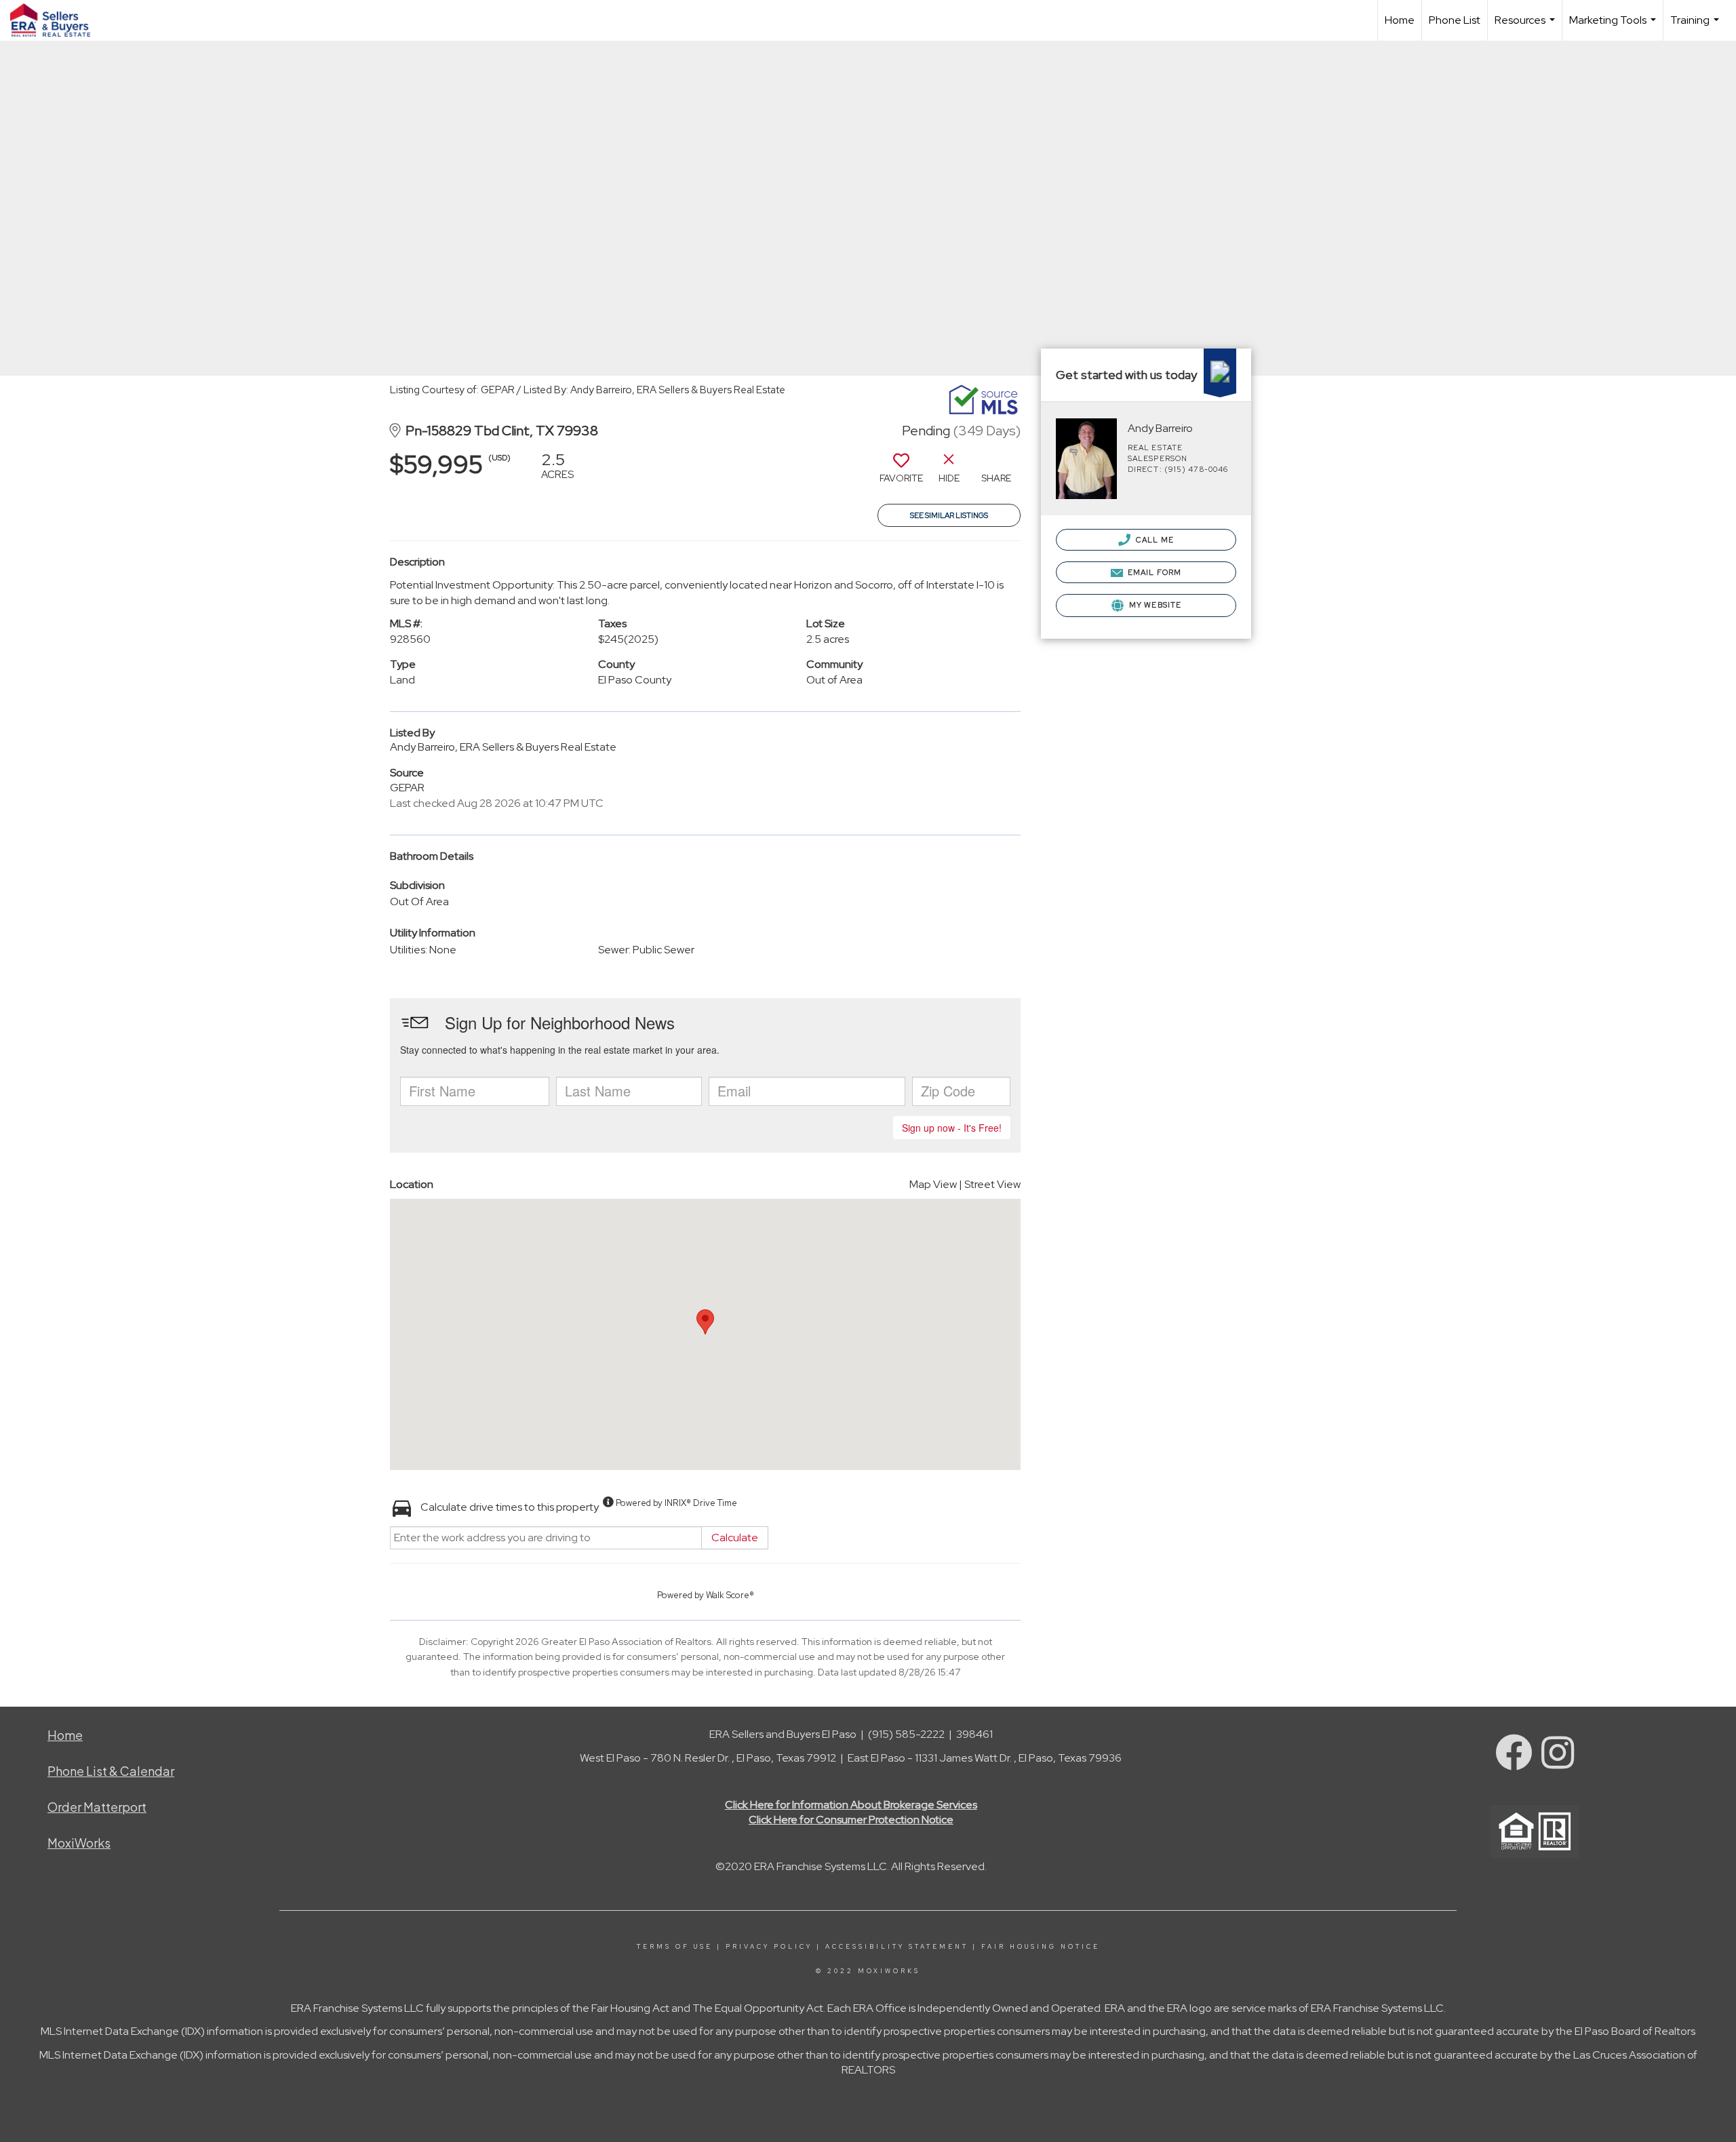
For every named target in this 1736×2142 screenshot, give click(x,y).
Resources (1526, 27)
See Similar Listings (949, 515)
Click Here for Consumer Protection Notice (851, 1820)
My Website (1154, 605)
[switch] (901, 473)
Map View (933, 1184)
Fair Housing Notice (1041, 1947)
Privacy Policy (769, 1947)
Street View (992, 1184)
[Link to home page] (57, 20)
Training (1696, 27)
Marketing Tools (1614, 27)
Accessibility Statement (897, 1947)
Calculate (735, 1538)
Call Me (1154, 540)
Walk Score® (730, 1595)
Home (1400, 20)
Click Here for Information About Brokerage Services (851, 1805)
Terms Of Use (675, 1947)
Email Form (1153, 572)
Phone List (1455, 20)
